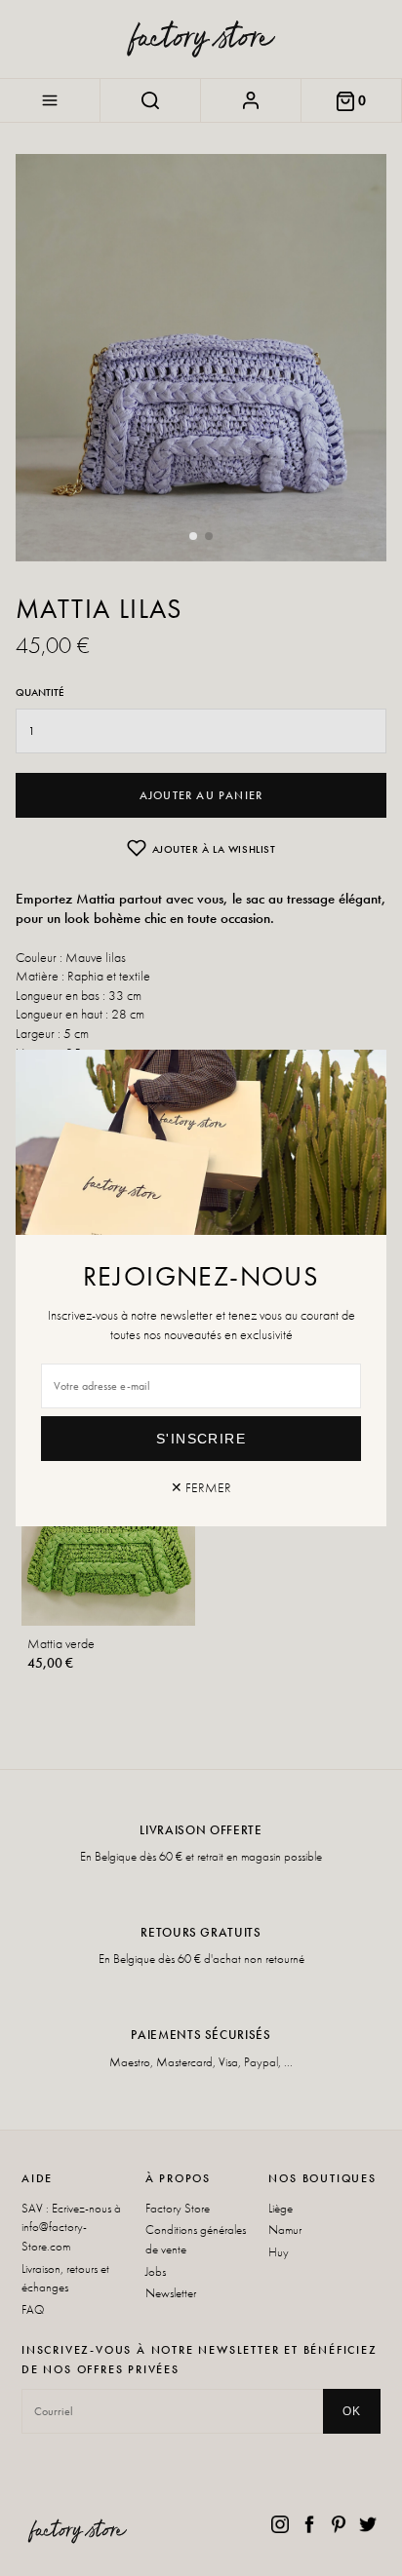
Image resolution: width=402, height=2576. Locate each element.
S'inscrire (201, 1439)
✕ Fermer (201, 1487)
